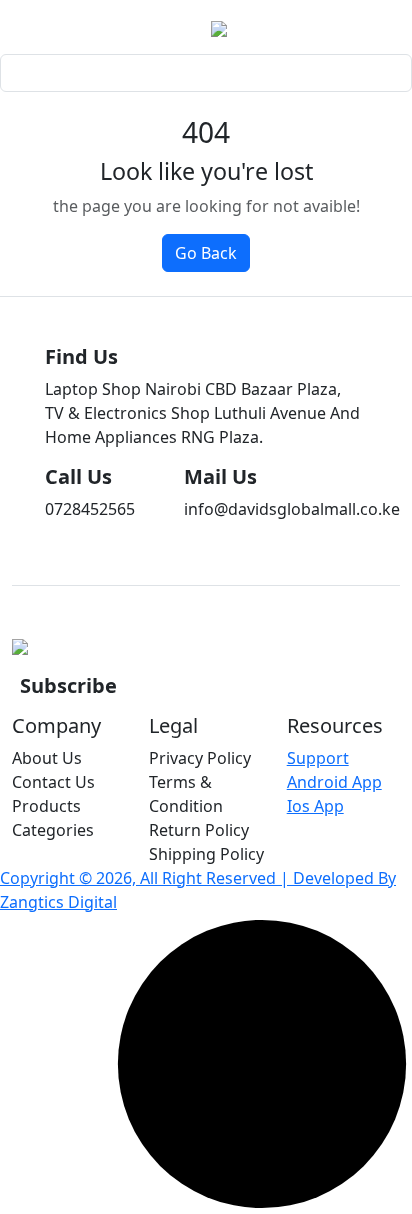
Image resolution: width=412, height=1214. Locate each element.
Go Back (206, 253)
